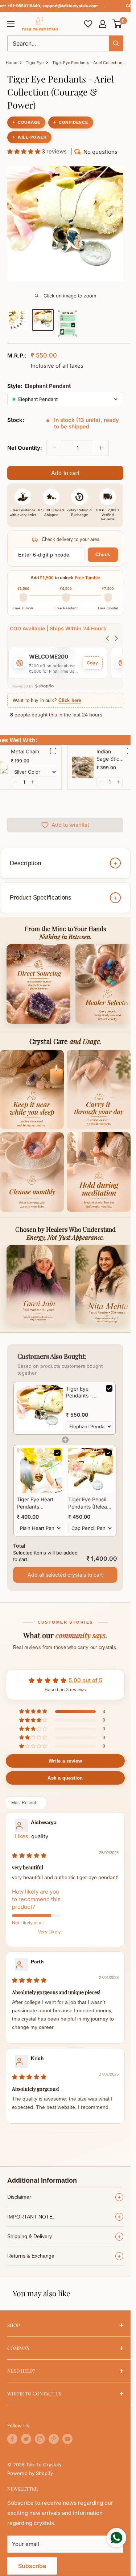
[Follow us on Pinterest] (54, 2439)
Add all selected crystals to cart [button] (65, 1575)
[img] (29, 1855)
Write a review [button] (65, 1761)
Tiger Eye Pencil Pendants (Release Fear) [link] (90, 1503)
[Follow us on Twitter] (26, 2439)
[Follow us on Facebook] (12, 2439)
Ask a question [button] (65, 1778)
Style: (39, 386)
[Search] (116, 43)
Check (103, 555)
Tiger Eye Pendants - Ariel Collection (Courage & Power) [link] (84, 1392)
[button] (117, 24)
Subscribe (32, 2566)
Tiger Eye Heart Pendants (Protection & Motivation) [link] (35, 1503)
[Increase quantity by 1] (101, 448)
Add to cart (65, 473)
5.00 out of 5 (85, 1680)
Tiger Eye (35, 63)
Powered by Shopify (30, 2473)
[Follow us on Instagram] (40, 2439)
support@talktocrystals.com (70, 6)
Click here (70, 700)
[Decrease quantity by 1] (54, 448)
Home (11, 63)
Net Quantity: (25, 448)
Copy (92, 663)
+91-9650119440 (24, 6)
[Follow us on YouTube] (67, 2439)
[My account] (103, 24)
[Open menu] (11, 24)
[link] (40, 1408)
